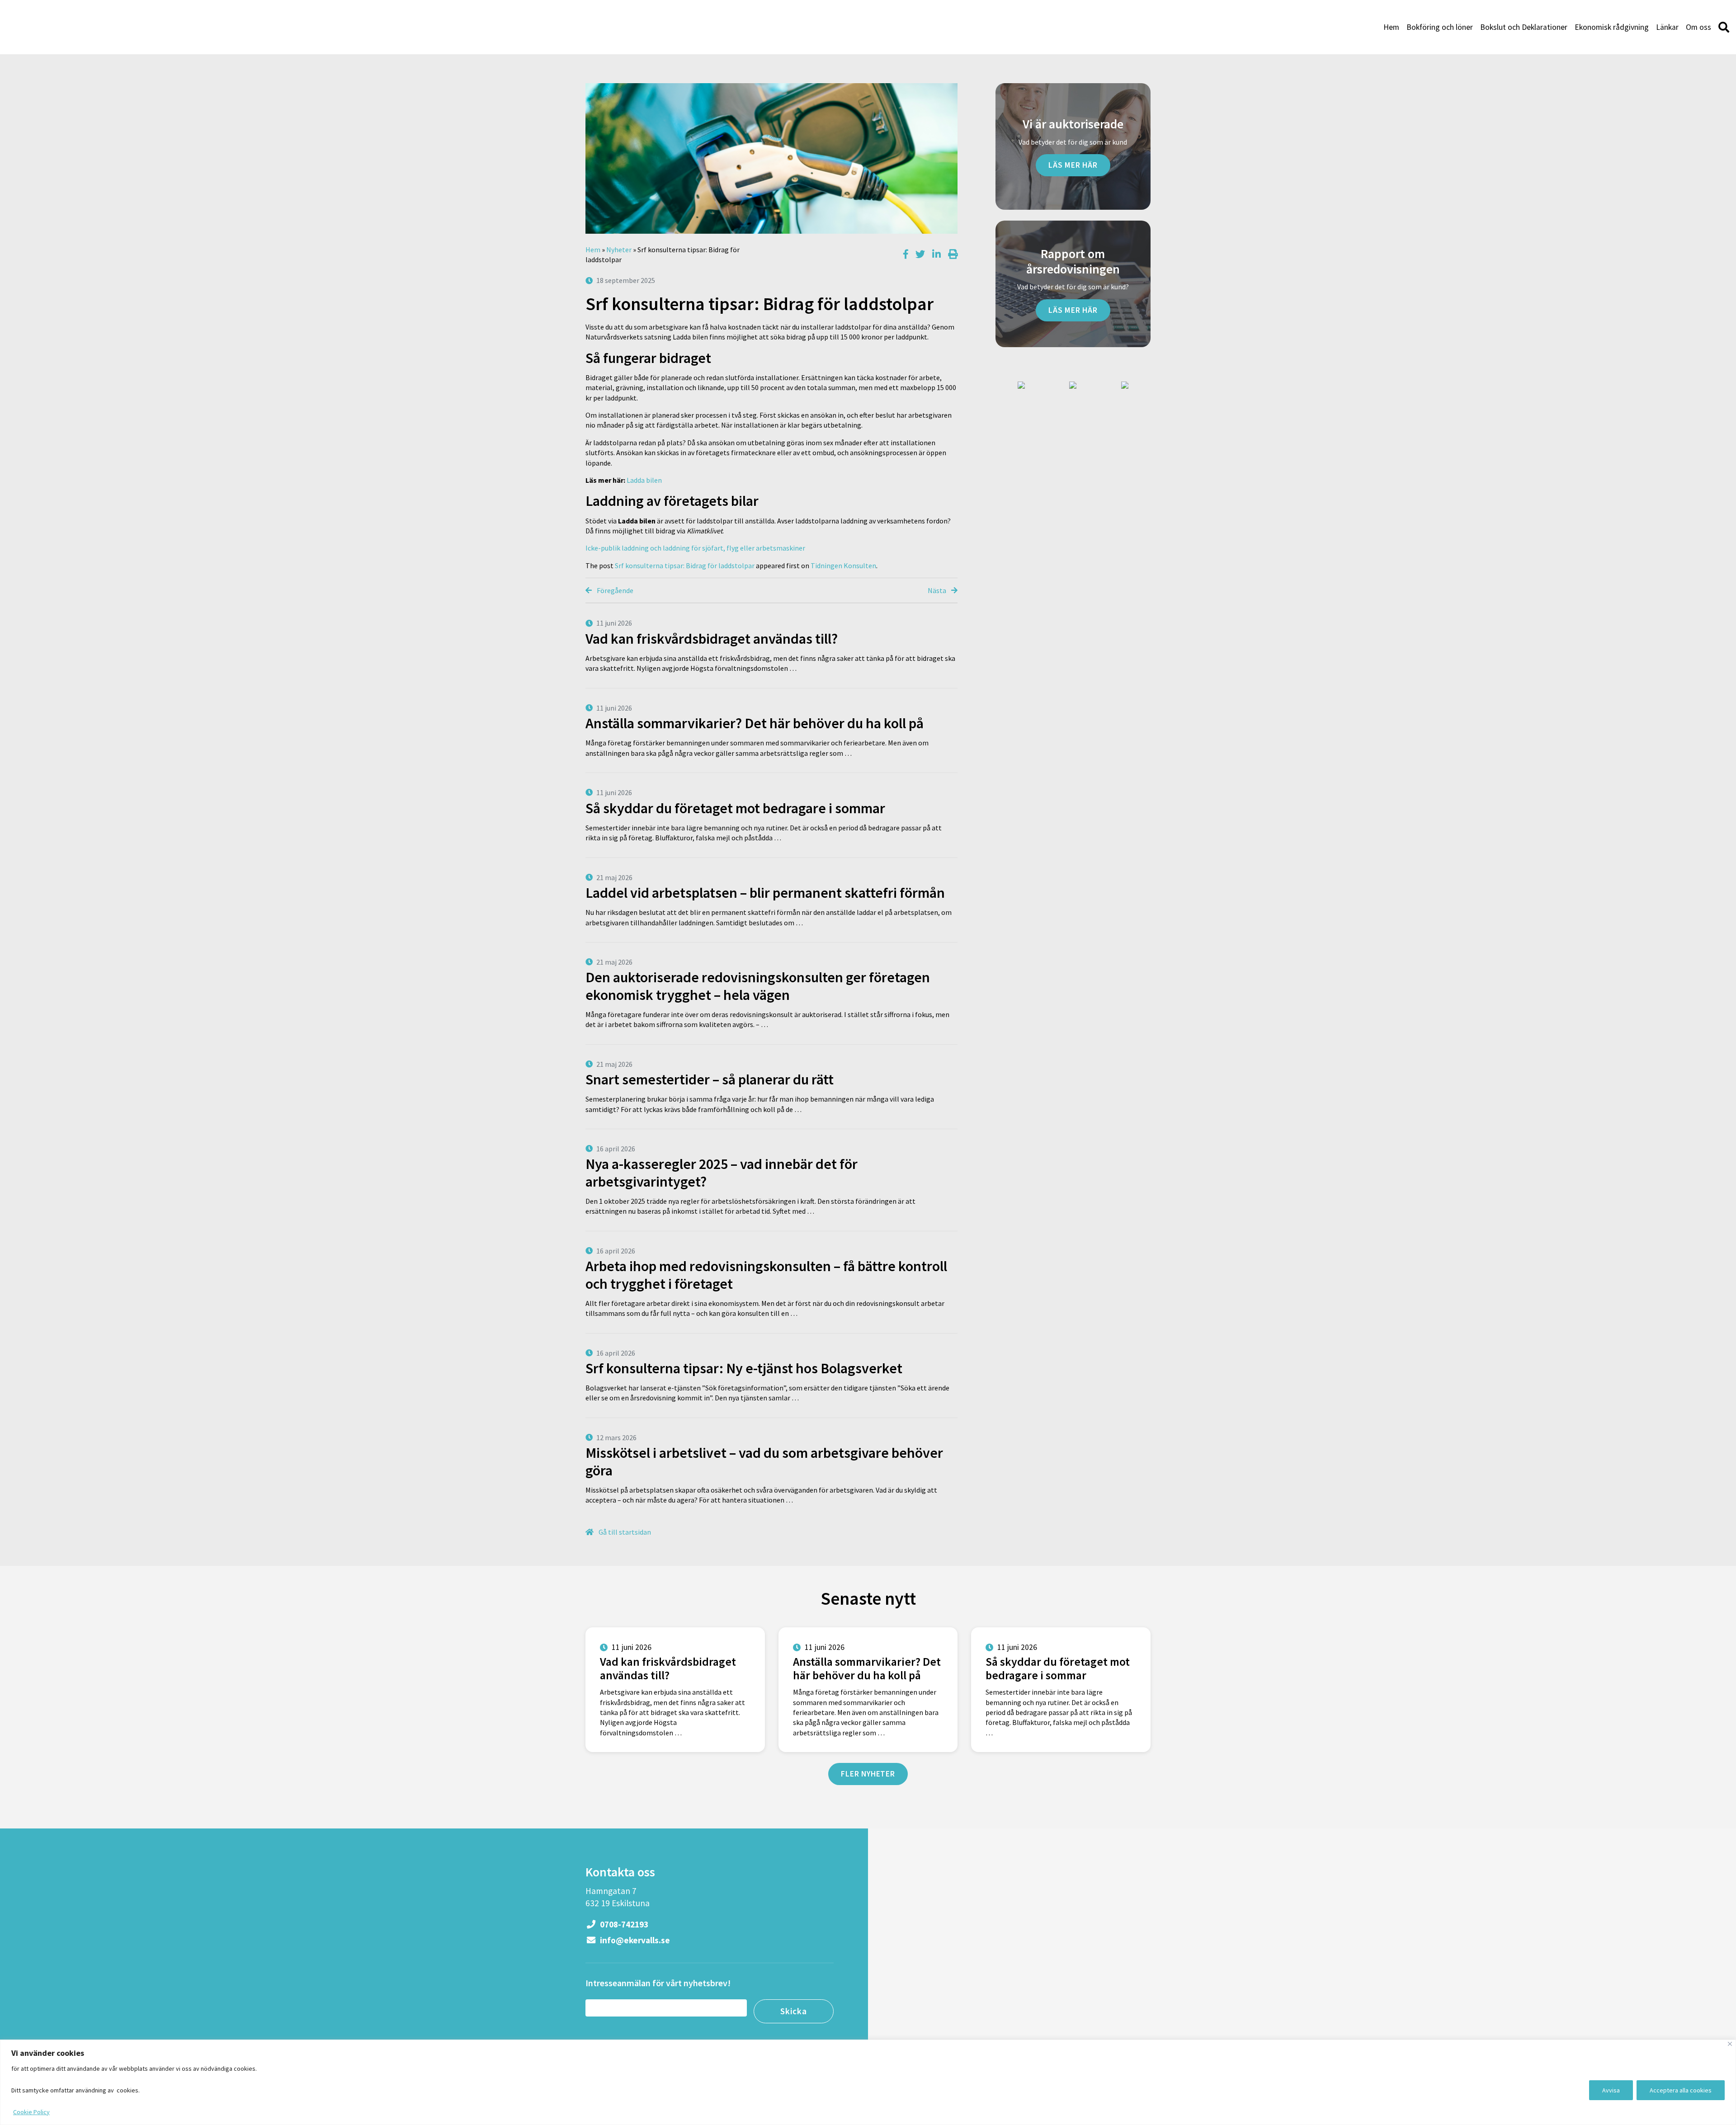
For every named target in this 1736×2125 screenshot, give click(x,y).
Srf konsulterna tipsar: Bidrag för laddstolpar (685, 565)
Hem (1391, 27)
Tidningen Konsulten (843, 565)
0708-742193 (623, 1924)
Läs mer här (1073, 165)
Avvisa (1611, 2090)
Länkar (1667, 27)
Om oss (1698, 27)
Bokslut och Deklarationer (1524, 27)
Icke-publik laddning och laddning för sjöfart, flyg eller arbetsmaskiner (695, 548)
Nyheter (619, 250)
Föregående (614, 590)
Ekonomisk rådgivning (1612, 27)
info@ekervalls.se (634, 1940)
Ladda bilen (644, 480)
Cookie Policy (31, 2112)
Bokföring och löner (1440, 27)
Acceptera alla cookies (1681, 2090)
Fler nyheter (868, 1774)
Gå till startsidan (624, 1532)
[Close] (1730, 2044)
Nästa (938, 590)
